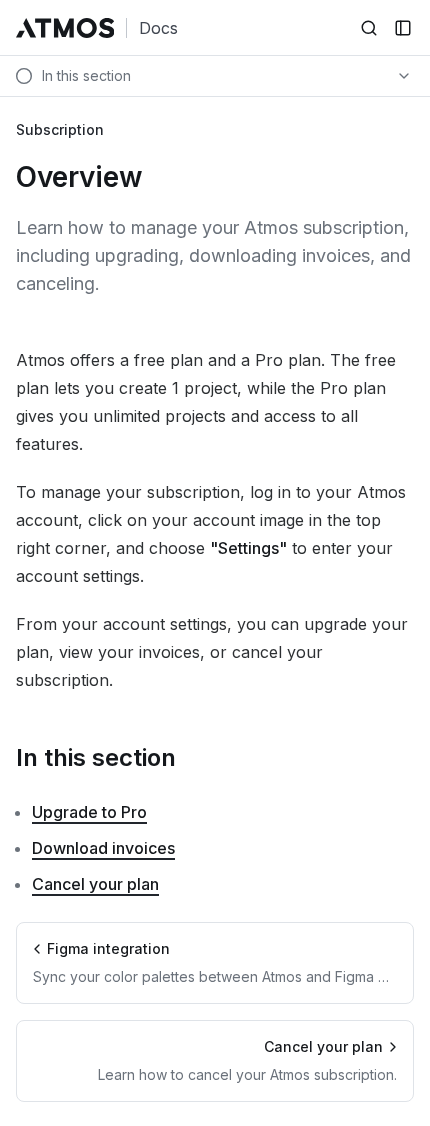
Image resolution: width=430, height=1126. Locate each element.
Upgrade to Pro (89, 812)
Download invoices (103, 848)
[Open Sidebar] (403, 28)
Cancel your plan (95, 884)
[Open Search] (369, 28)
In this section (96, 757)
